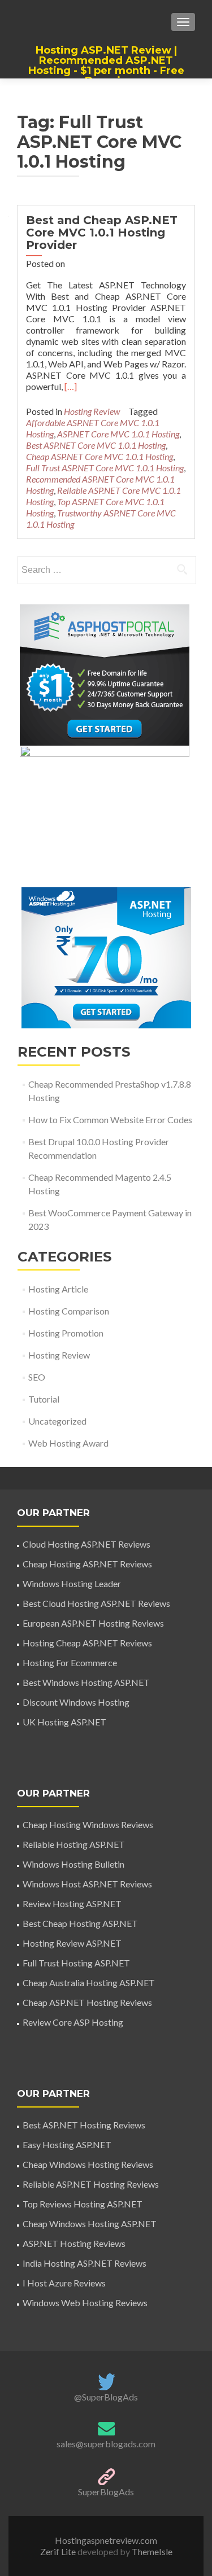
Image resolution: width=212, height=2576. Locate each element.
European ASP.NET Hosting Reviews (93, 1623)
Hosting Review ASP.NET (72, 1943)
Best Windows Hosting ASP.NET (86, 1682)
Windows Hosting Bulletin (73, 1864)
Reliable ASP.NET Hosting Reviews (91, 2184)
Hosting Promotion (66, 1333)
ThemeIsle (152, 2551)
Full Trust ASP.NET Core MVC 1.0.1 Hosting (105, 468)
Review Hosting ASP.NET (72, 1903)
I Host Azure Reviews (64, 2283)
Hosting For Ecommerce (70, 1662)
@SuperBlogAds (106, 2397)
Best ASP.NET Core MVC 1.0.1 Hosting (96, 445)
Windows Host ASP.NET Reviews (87, 1884)
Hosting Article (58, 1289)
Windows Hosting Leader (72, 1583)
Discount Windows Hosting (76, 1702)
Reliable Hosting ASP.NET (74, 1844)
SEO (37, 1377)
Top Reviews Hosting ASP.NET (83, 2204)
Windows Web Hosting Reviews (85, 2303)
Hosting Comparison (69, 1311)
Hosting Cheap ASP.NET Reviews (87, 1643)
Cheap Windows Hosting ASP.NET (90, 2224)
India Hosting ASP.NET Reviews (85, 2263)
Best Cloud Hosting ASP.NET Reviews (96, 1603)
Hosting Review (92, 411)
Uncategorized (57, 1421)
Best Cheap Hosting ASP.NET (80, 1923)
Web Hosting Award (68, 1443)
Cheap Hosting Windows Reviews (88, 1824)
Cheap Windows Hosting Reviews (88, 2164)
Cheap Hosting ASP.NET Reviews (87, 1564)
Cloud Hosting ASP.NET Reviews (86, 1544)
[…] (71, 386)
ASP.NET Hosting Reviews (74, 2243)
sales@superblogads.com (106, 2444)
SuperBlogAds (106, 2492)
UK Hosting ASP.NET (64, 1722)
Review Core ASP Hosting (73, 2022)
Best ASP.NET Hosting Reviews (84, 2125)
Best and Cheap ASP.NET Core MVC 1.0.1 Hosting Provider (102, 233)
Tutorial (44, 1399)
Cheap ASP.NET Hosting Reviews (87, 2002)
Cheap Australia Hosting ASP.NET (89, 1983)
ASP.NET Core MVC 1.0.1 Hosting (118, 434)
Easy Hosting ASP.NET (67, 2145)
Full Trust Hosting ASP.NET (76, 1963)
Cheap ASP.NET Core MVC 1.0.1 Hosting (99, 456)
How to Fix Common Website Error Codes (110, 1120)
